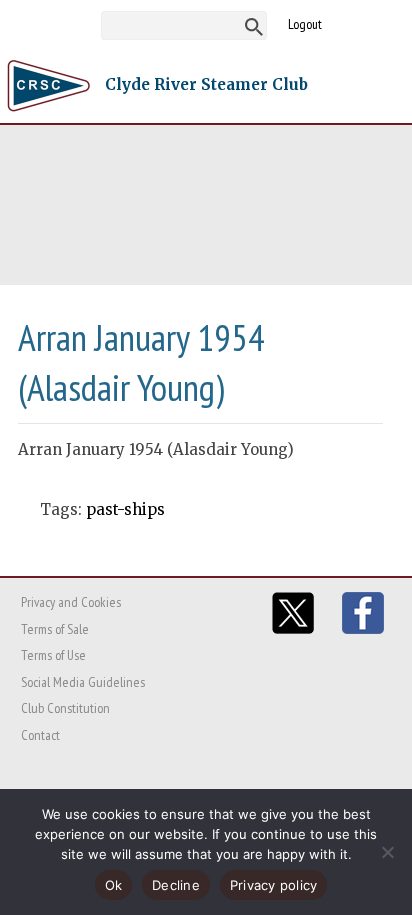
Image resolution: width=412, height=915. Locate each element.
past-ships (125, 509)
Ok (114, 885)
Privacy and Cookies (71, 602)
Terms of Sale (55, 629)
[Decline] (387, 852)
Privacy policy (274, 885)
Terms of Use (53, 655)
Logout (305, 24)
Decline (176, 885)
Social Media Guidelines (83, 682)
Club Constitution (65, 708)
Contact (40, 735)
